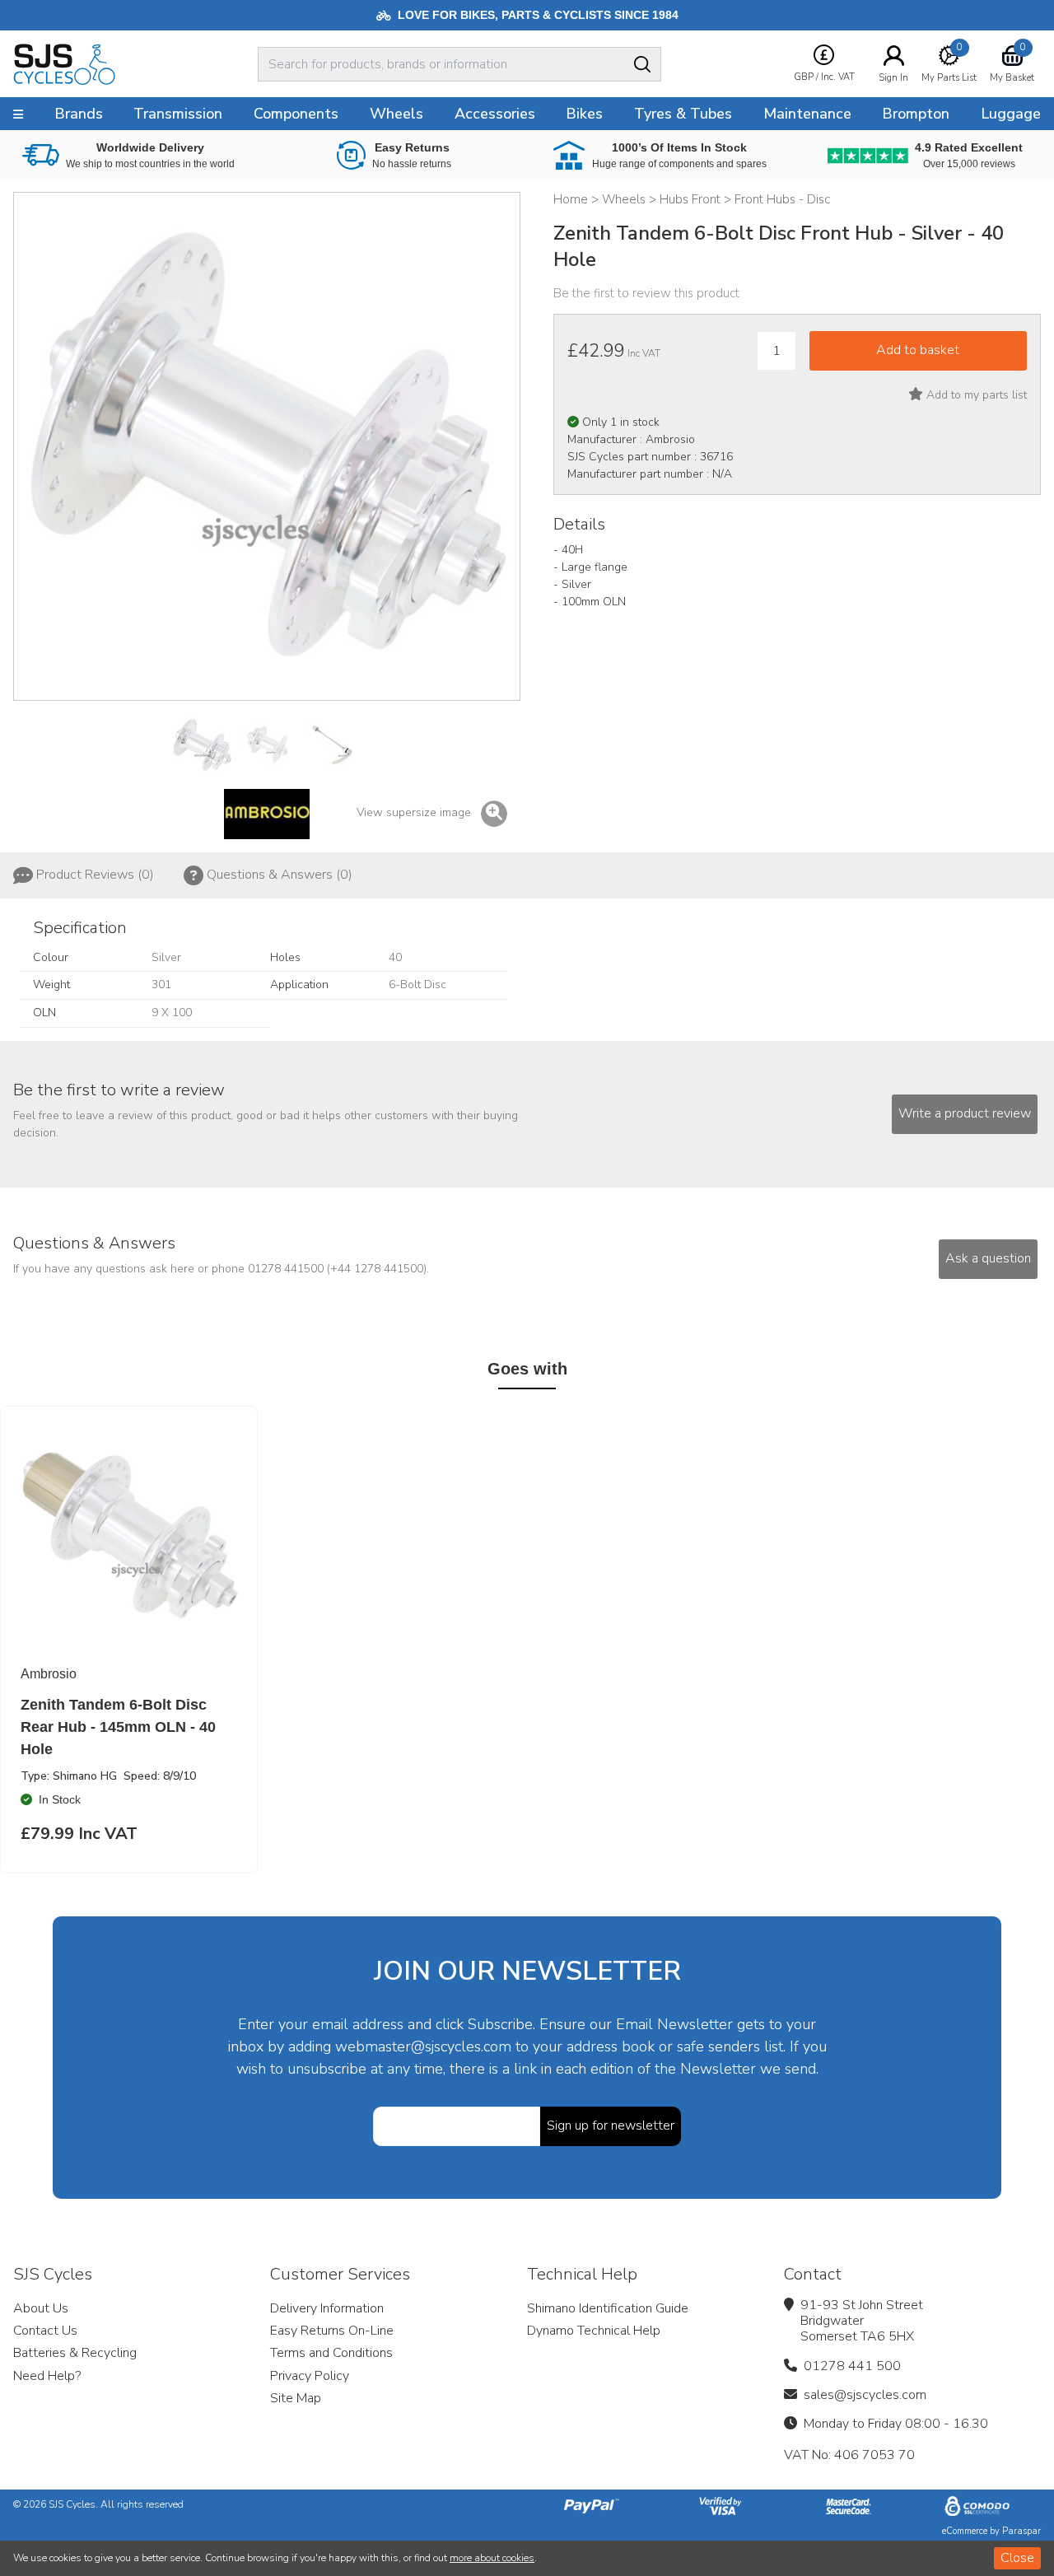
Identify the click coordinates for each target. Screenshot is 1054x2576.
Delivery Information (327, 2308)
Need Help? (47, 2376)
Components (296, 114)
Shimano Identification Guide (608, 2308)
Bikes (584, 114)
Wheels (396, 114)
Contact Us (45, 2331)
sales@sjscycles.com (865, 2395)
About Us (41, 2308)
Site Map (296, 2398)
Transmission (178, 114)
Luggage (1011, 114)
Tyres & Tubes (683, 114)
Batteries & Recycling (75, 2353)
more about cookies (492, 2558)
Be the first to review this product (646, 293)
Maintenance (807, 114)
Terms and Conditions (331, 2353)
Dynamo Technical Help (594, 2331)
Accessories (495, 114)
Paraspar (1021, 2531)
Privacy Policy (310, 2376)
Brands (79, 114)
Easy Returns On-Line (332, 2331)
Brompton (916, 114)
